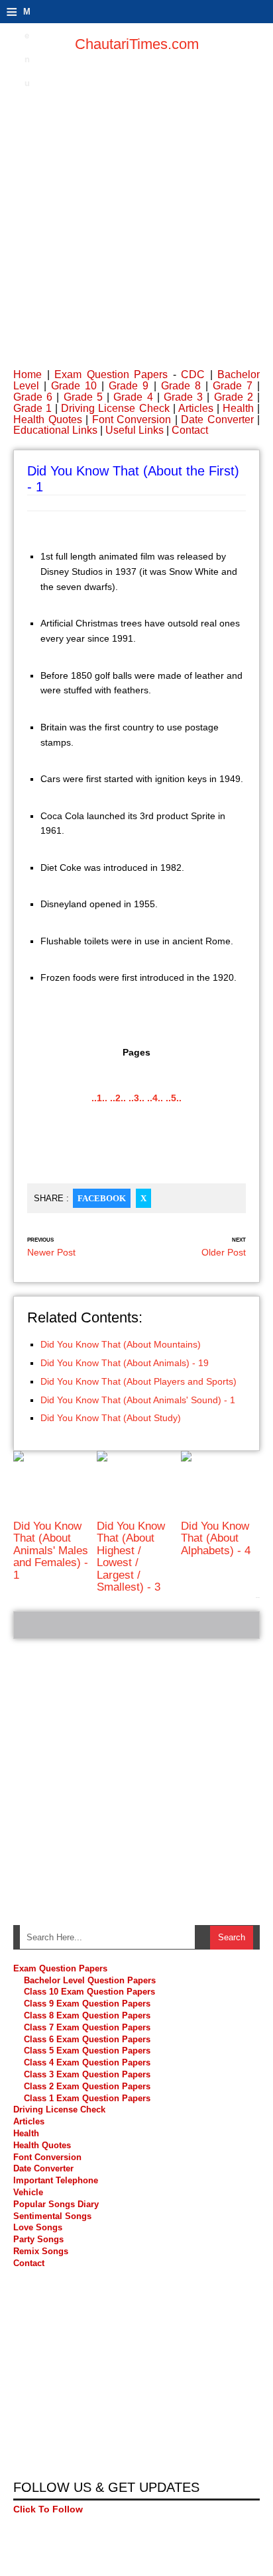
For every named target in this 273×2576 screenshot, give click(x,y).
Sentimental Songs (52, 2216)
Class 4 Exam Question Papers (88, 2062)
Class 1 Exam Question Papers (87, 2098)
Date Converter (217, 420)
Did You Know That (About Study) (111, 1418)
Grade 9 (129, 386)
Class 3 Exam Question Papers (88, 2074)
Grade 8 (181, 386)
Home (27, 374)
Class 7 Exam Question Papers (87, 2027)
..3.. (136, 1098)
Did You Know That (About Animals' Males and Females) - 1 (51, 1551)
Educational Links (55, 430)
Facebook (102, 1198)
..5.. (174, 1098)
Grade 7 (233, 386)
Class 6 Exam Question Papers (87, 2039)
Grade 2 (234, 397)
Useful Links (135, 430)
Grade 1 (32, 408)
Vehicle (28, 2192)
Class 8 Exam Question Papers (87, 2015)
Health (238, 408)
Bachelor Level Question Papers (90, 1980)
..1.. (99, 1098)
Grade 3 (183, 397)
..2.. (118, 1098)
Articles (196, 408)
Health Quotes (48, 420)
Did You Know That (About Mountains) (121, 1344)
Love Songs (38, 2227)
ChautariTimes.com (137, 44)
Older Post (224, 1252)
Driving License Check (115, 408)
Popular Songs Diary (56, 2204)
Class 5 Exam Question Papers (88, 2051)
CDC (193, 374)
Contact (190, 430)
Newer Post (51, 1252)
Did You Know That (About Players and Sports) (138, 1381)
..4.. (155, 1098)
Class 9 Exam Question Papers (87, 2004)
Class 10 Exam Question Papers (89, 1992)
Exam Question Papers (111, 374)
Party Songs (38, 2239)
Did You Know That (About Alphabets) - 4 (216, 1538)
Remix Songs (41, 2251)
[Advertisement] (136, 203)
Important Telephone (56, 2180)
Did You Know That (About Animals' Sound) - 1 (138, 1400)
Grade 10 (74, 386)
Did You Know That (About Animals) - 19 (125, 1363)
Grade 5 (83, 397)
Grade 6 (33, 397)
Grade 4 (133, 397)
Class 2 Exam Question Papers (87, 2086)
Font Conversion (132, 420)
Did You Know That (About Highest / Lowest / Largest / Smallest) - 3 (131, 1557)
